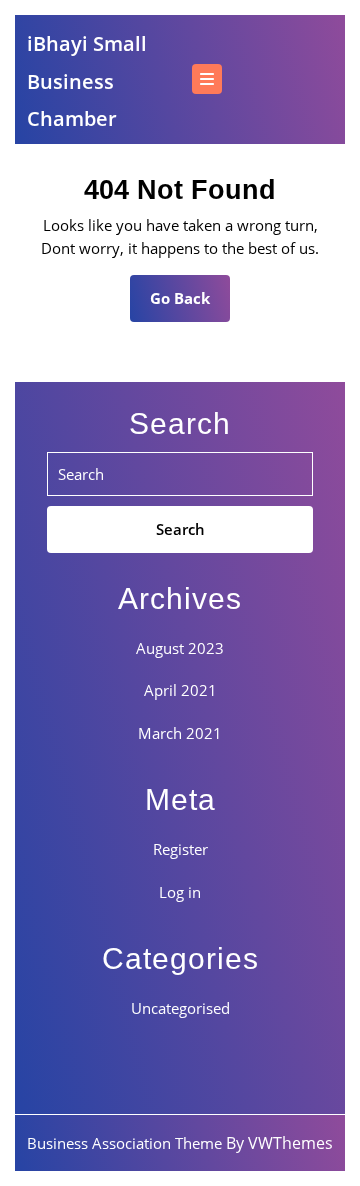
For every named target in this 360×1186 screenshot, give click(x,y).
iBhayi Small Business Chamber (87, 81)
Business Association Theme (124, 1143)
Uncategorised (180, 1008)
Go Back (190, 304)
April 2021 (180, 690)
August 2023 (180, 648)
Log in (180, 892)
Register (180, 849)
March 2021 (180, 733)
